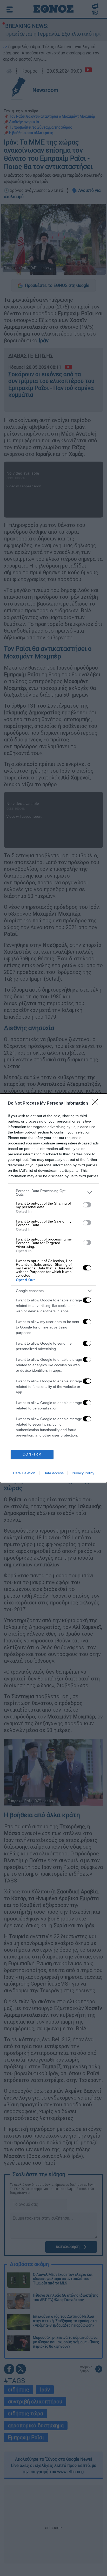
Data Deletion (24, 1473)
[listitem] (53, 1193)
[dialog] (53, 1288)
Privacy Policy (83, 1473)
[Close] (97, 1104)
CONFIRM (32, 1454)
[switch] (87, 1205)
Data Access (53, 1473)
